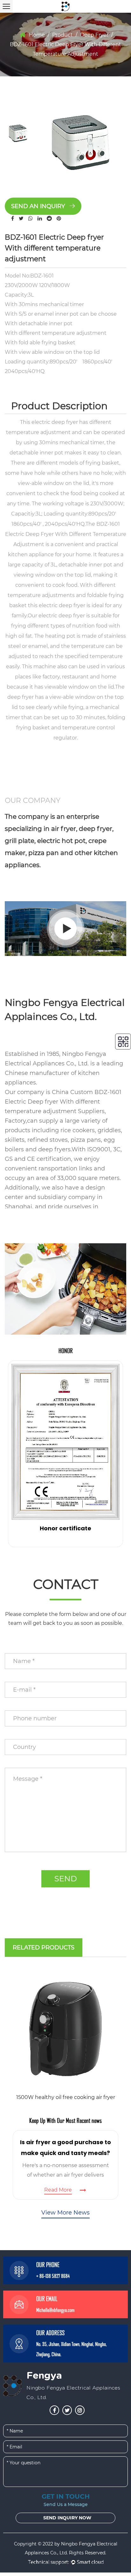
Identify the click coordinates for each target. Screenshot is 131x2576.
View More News (65, 2213)
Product (62, 35)
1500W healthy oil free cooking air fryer (66, 2097)
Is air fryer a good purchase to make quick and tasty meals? (65, 2148)
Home (37, 35)
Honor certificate (65, 1528)
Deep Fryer (94, 35)
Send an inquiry (39, 206)
